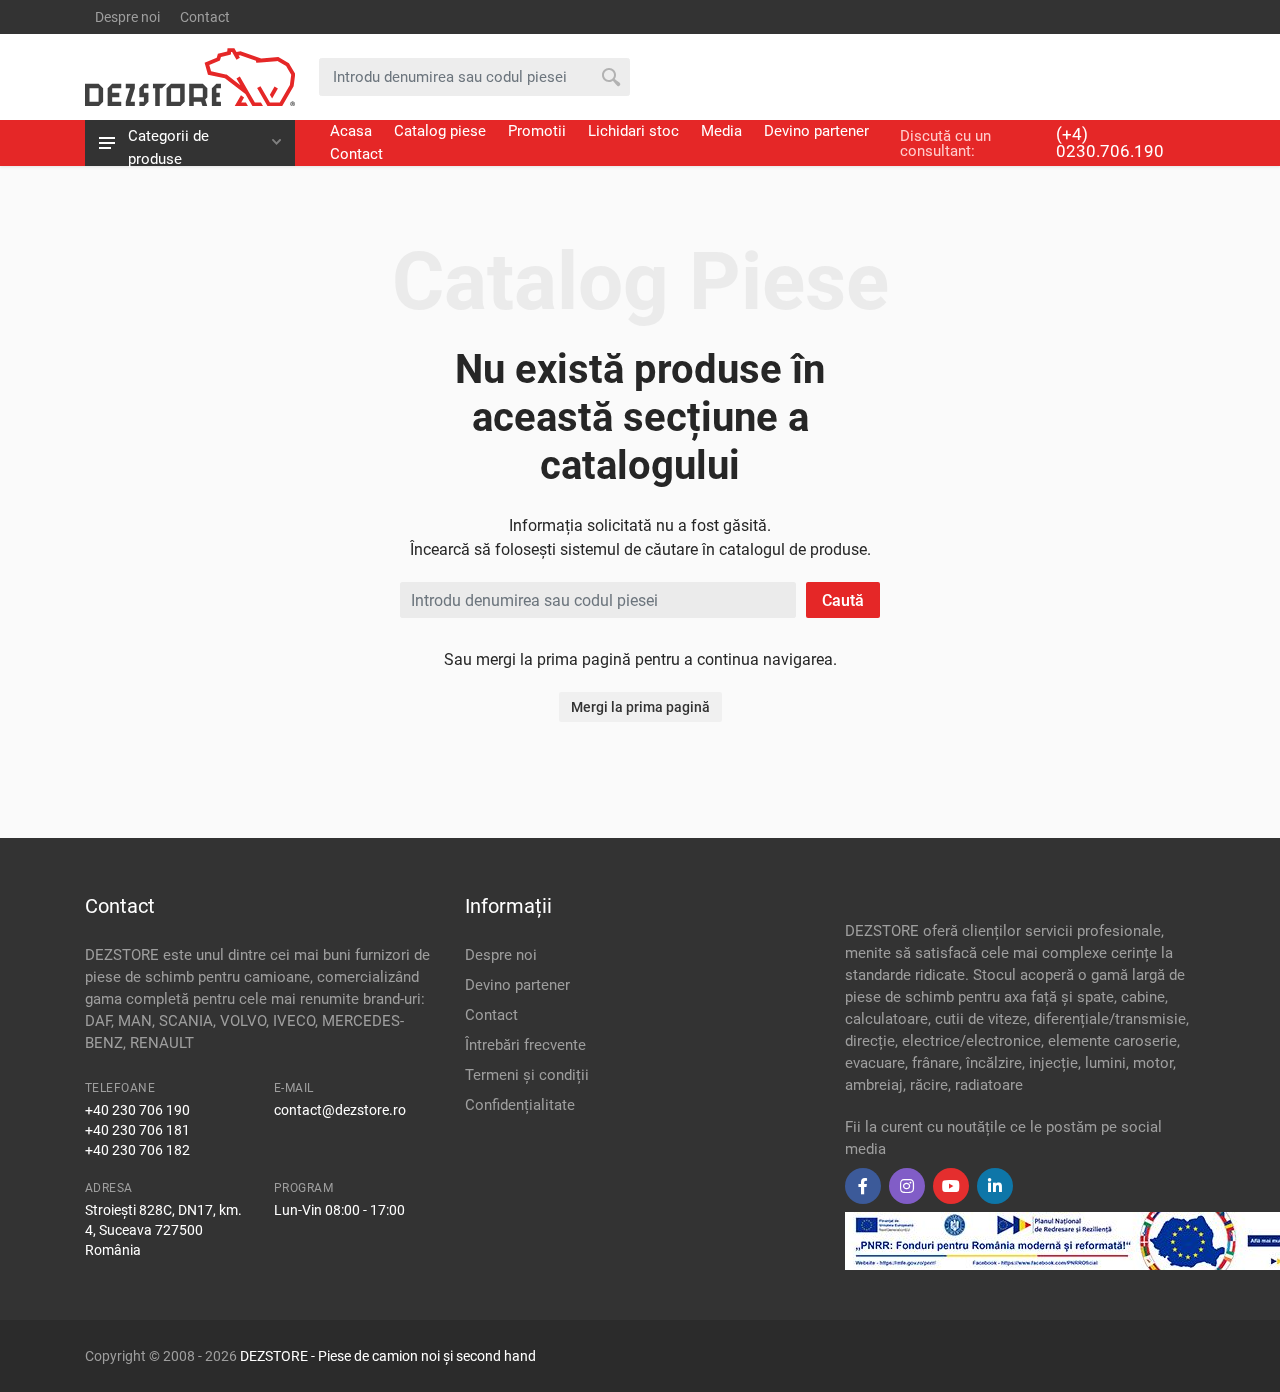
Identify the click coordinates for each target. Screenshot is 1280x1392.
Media (721, 131)
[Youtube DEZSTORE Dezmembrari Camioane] (951, 1186)
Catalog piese (440, 131)
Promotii (537, 131)
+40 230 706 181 (137, 1130)
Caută (843, 600)
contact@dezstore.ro (340, 1110)
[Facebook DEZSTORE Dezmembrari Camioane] (863, 1186)
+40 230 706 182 (137, 1150)
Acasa (351, 131)
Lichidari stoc (633, 131)
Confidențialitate (520, 1105)
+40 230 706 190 (137, 1110)
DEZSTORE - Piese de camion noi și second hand (388, 1356)
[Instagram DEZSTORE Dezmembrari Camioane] (907, 1186)
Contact (205, 17)
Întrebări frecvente (525, 1045)
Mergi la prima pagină (640, 707)
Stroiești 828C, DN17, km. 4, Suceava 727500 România (163, 1230)
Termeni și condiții (527, 1075)
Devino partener (816, 131)
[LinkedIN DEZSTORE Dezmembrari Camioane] (995, 1186)
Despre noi (127, 17)
